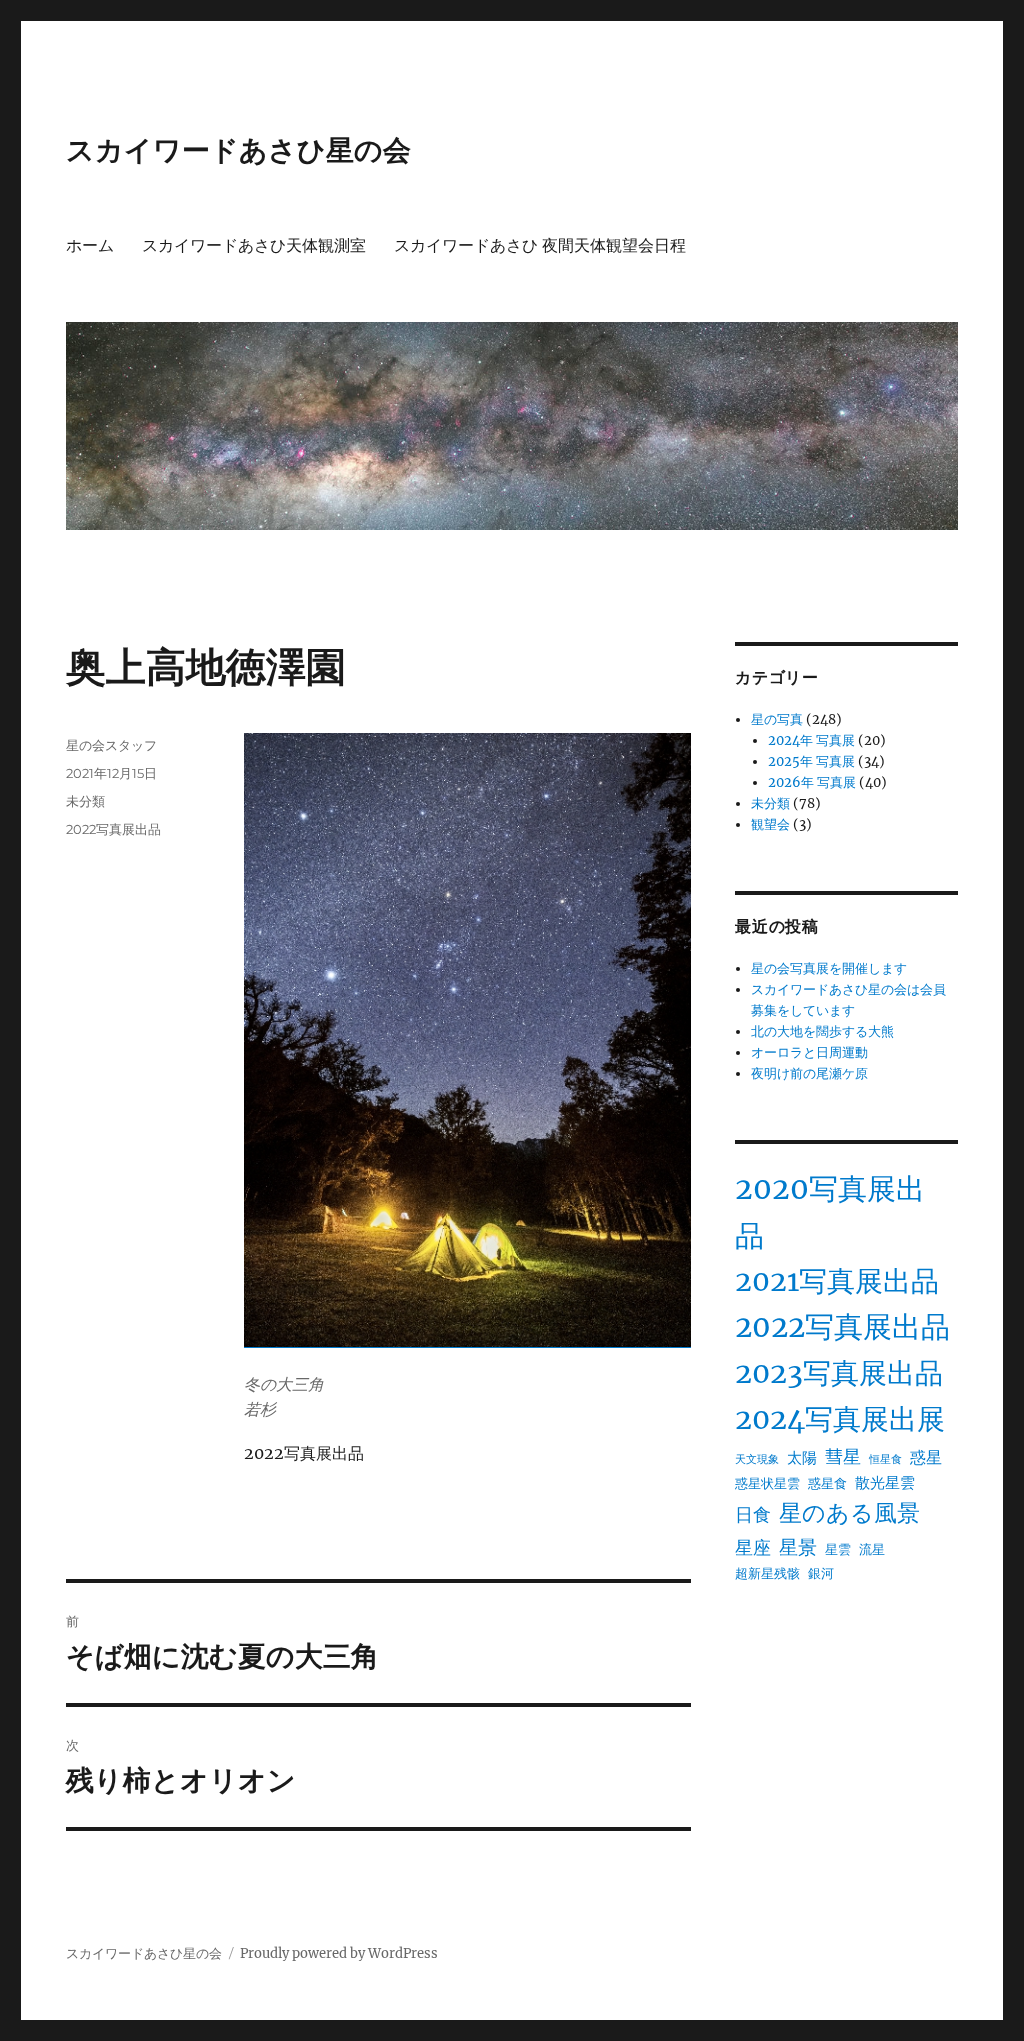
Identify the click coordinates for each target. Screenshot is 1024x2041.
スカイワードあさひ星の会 (238, 150)
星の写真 (777, 719)
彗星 (843, 1457)
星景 (798, 1547)
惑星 (926, 1457)
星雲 (838, 1549)
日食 (753, 1515)
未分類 (85, 801)
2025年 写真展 (811, 761)
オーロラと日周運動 (809, 1052)
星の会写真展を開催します (829, 968)
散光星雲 (885, 1482)
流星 (872, 1549)
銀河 (821, 1573)
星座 (753, 1548)
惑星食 (827, 1483)
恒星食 (885, 1459)
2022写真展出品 (113, 829)
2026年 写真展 (812, 782)
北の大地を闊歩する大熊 (822, 1031)
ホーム (90, 245)
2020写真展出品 (830, 1212)
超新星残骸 (767, 1573)
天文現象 (757, 1459)
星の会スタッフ (111, 745)
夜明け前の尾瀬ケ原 (809, 1073)
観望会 (770, 824)
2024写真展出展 (840, 1419)
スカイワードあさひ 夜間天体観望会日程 (540, 245)
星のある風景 (849, 1513)
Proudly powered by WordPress (339, 1953)
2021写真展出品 (837, 1281)
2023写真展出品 (839, 1373)
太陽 (802, 1457)
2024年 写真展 (811, 740)
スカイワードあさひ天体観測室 (254, 245)
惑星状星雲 (767, 1483)
